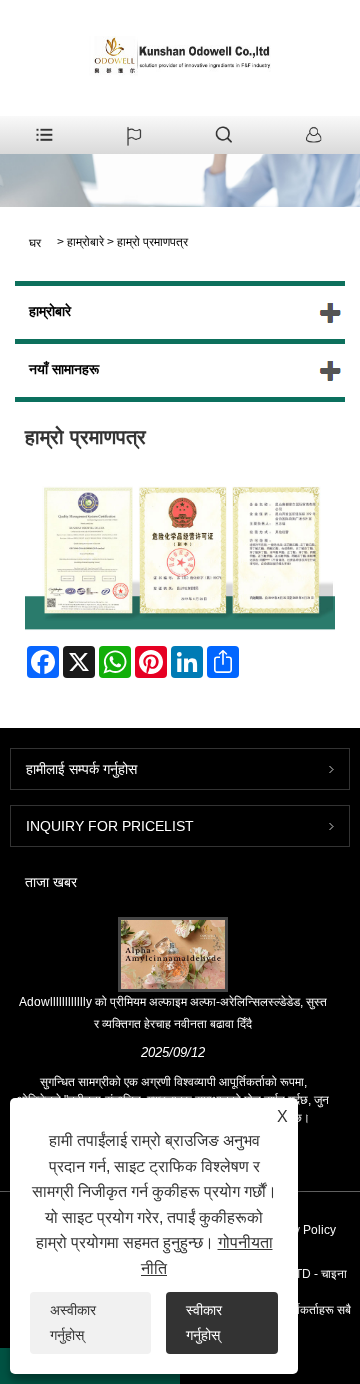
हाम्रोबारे (85, 242)
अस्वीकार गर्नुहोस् (73, 1322)
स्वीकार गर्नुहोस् (204, 1322)
